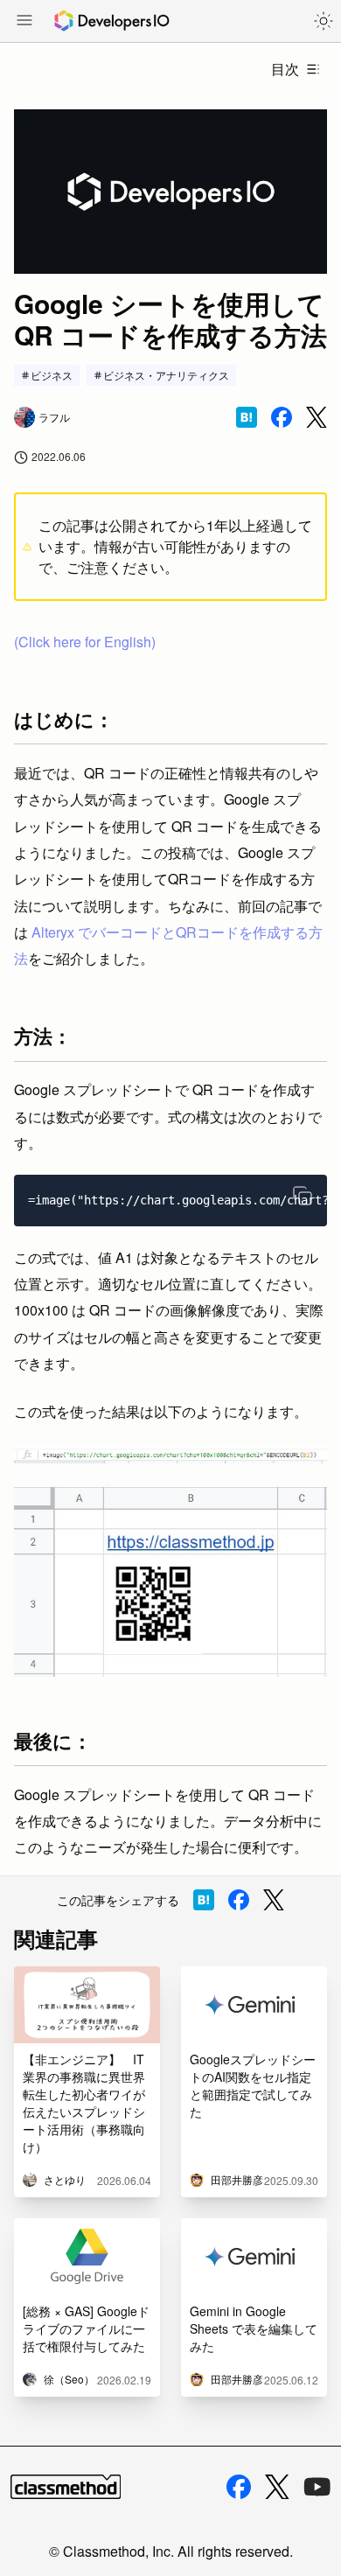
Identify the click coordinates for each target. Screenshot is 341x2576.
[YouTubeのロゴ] (317, 2487)
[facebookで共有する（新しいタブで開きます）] (282, 417)
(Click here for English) (85, 642)
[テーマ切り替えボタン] (324, 21)
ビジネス (52, 375)
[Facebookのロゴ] (239, 2487)
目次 (285, 69)
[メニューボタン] (24, 22)
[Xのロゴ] (277, 2487)
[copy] (303, 1196)
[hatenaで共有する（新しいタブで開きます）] (247, 417)
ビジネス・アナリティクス (166, 375)
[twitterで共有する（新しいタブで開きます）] (317, 418)
